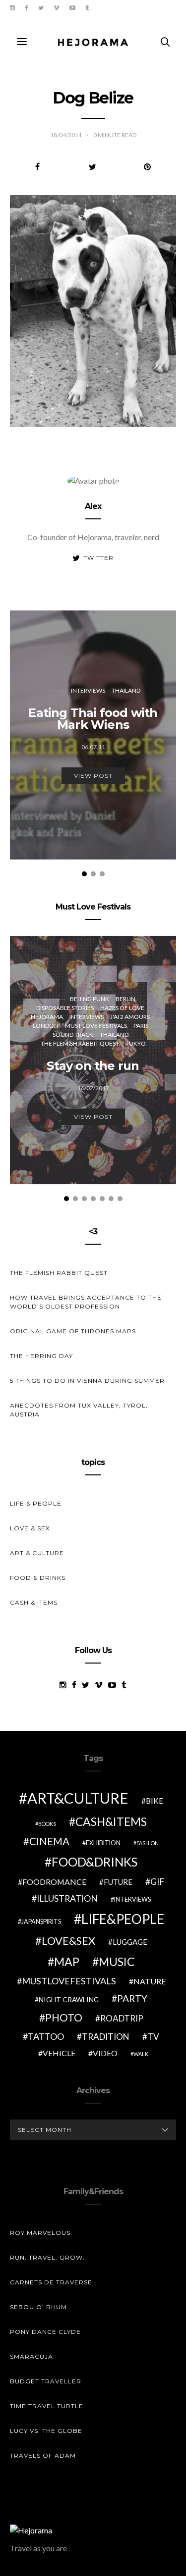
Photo (64, 2018)
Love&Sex (68, 1941)
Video (105, 2053)
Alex (93, 506)
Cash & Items (34, 1602)
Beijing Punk (90, 999)
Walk (141, 2054)
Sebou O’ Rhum (38, 2307)
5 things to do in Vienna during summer (87, 1381)
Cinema (49, 1841)
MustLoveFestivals (69, 1981)
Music (117, 1962)
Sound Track (73, 1035)
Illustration (67, 1898)
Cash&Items (111, 1821)
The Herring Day (41, 1356)
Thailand (126, 690)
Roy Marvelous (40, 2233)
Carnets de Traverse (51, 2282)
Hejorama (47, 1017)
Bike (155, 1800)
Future (118, 1882)
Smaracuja (31, 2356)
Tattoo (46, 2036)
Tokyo (136, 1043)
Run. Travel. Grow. (47, 2257)
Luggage (130, 1942)
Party (132, 1998)
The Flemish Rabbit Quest (80, 1043)
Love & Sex (30, 1528)
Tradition (106, 2037)
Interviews (88, 690)
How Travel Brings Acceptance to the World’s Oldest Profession (86, 1302)
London (46, 1026)
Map (67, 1962)
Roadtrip (122, 2018)
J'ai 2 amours (130, 1017)
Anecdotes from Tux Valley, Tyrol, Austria (79, 1410)
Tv (153, 2037)
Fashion (148, 1843)
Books (47, 1824)
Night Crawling (69, 1999)
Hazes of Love (122, 1008)
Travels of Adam (43, 2455)
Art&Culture (78, 1798)
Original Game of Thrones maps (73, 1331)
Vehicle (59, 2053)
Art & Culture (37, 1553)
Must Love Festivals (96, 1026)
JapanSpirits (41, 1922)
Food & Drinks (38, 1578)
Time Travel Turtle (47, 2406)
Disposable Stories (65, 1008)
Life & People (36, 1503)
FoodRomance (54, 1882)
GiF (157, 1882)
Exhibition (103, 1843)
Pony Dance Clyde (45, 2332)
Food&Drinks (94, 1862)
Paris (141, 1026)
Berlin (125, 999)
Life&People (123, 1919)
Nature (150, 1981)
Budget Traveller (46, 2381)
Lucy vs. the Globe (46, 2431)
